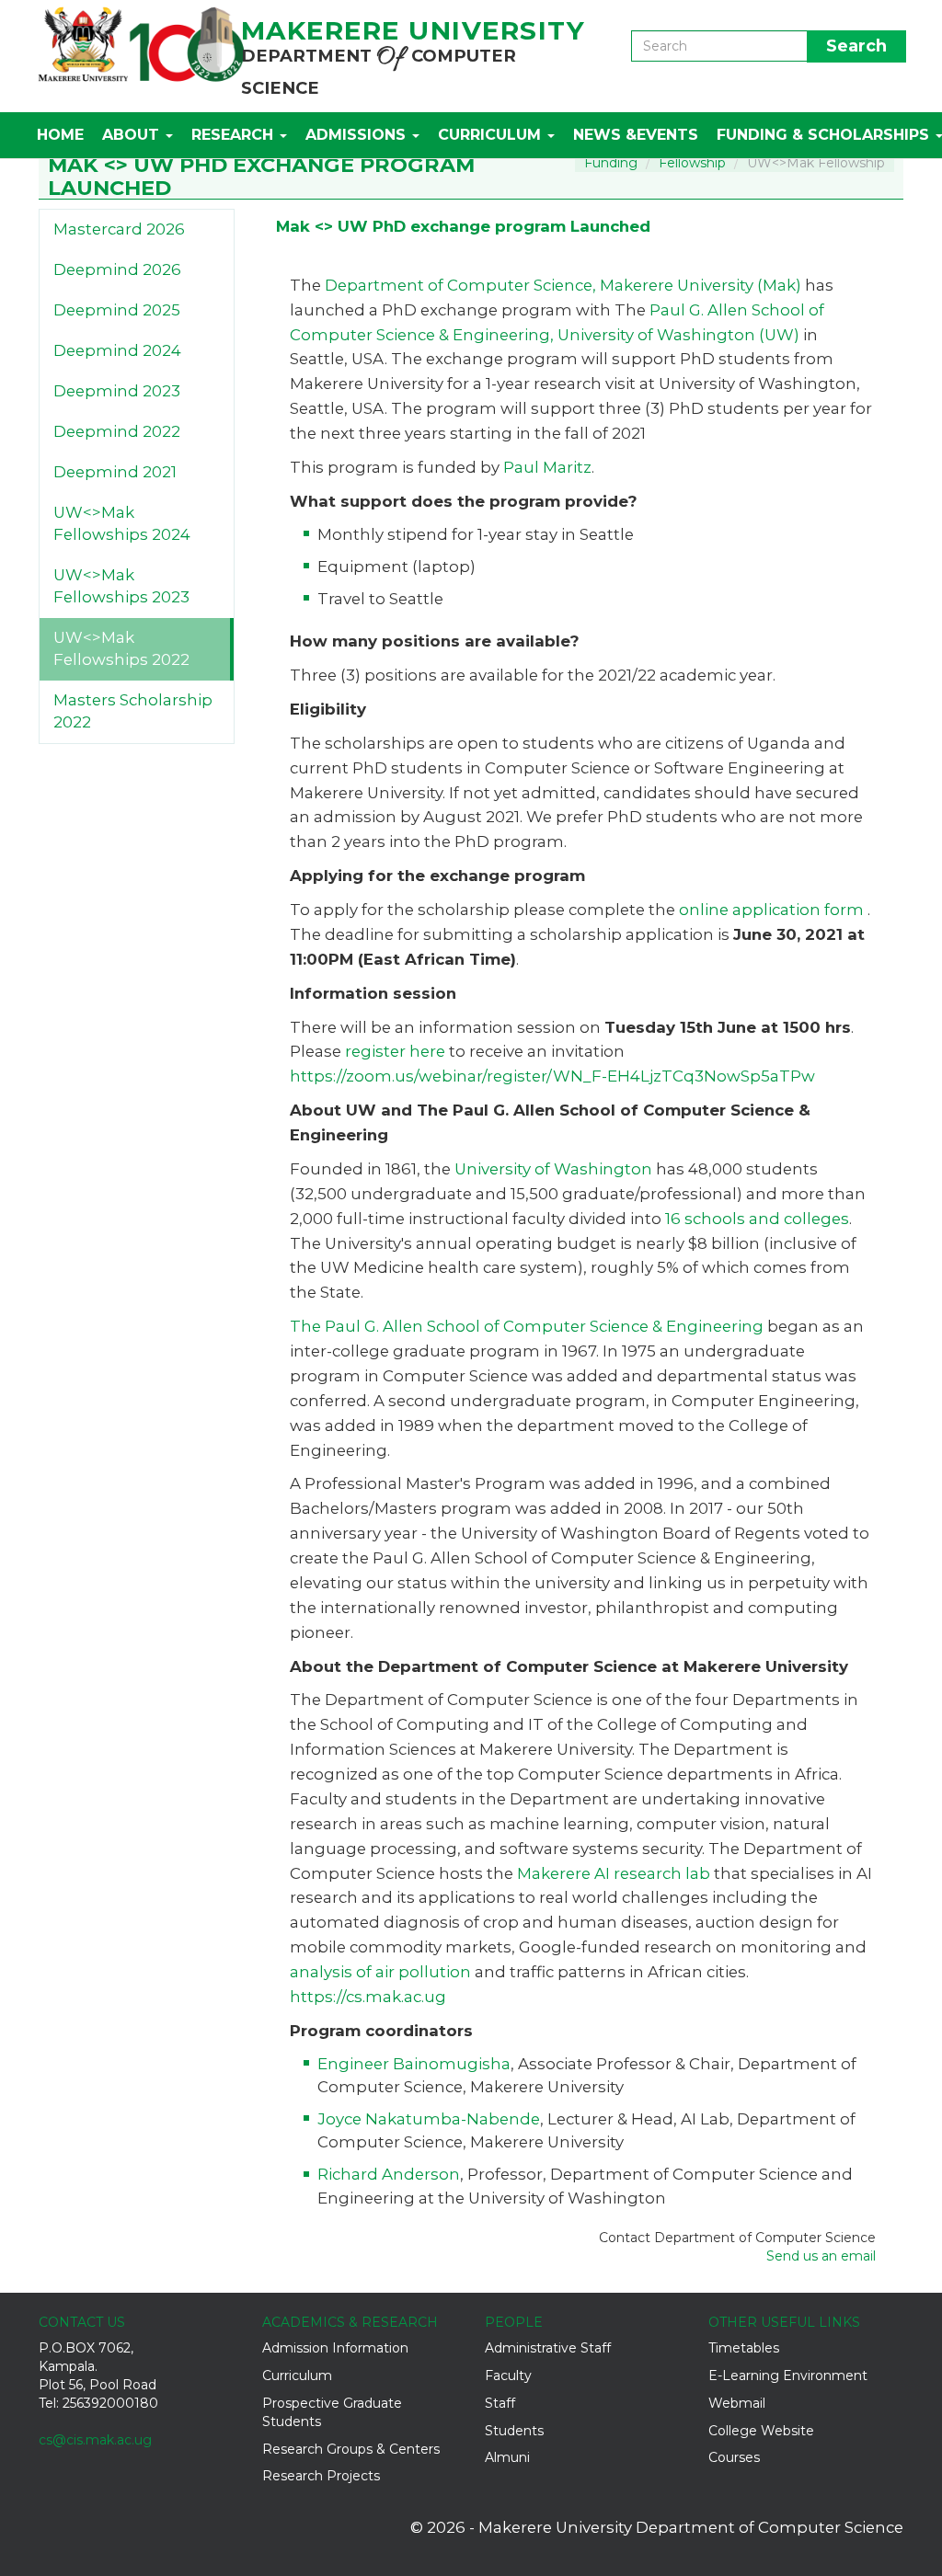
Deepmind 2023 (117, 391)
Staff (500, 2403)
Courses (734, 2457)
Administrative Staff (548, 2348)
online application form (773, 910)
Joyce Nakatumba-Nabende (429, 2119)
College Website (761, 2431)
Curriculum (492, 135)
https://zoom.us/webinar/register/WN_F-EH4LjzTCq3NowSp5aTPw (552, 1076)
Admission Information (335, 2348)
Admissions (358, 135)
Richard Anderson (389, 2174)
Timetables (744, 2348)
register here (393, 1051)
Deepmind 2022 (117, 431)
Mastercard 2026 (119, 229)
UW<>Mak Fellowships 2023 (121, 586)
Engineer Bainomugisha (414, 2064)
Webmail (737, 2403)
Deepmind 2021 (115, 472)
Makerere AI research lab (614, 1873)
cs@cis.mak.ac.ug (95, 2440)
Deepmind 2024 (117, 350)
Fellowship (692, 163)
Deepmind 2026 (117, 269)
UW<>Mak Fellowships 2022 (121, 648)
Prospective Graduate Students (332, 2412)
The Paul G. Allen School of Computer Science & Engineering (527, 1326)
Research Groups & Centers (351, 2449)
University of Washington (553, 1169)
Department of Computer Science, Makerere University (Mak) (563, 285)
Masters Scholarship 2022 (133, 711)
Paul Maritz (547, 467)
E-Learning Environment (788, 2376)
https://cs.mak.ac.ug (368, 1997)
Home (60, 135)
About (133, 135)
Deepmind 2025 (117, 310)
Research (235, 135)
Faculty (508, 2376)
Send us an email (821, 2256)
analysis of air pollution (380, 1972)
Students (514, 2431)
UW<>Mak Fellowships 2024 (122, 523)
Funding (611, 163)
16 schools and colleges (757, 1219)
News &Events (636, 135)
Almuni (507, 2457)
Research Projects (321, 2476)
